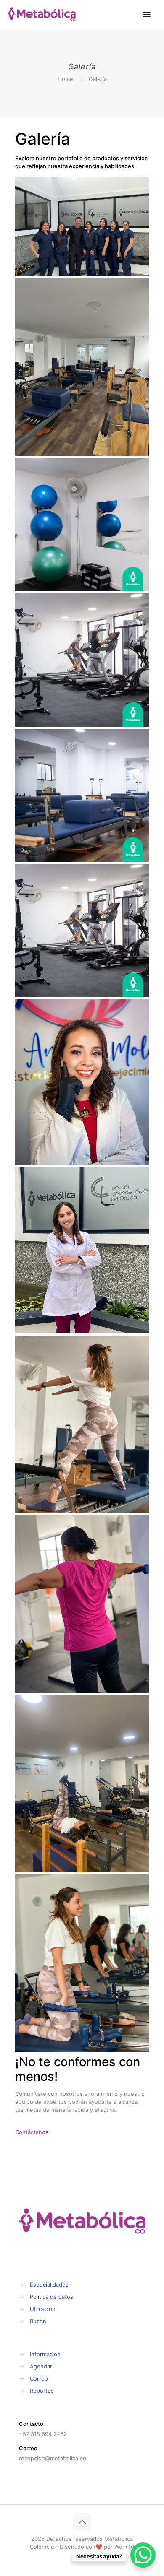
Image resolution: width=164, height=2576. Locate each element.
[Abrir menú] (147, 14)
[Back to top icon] (82, 2522)
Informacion (45, 2354)
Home (65, 79)
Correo (39, 2378)
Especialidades (49, 2285)
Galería (98, 79)
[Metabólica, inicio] (42, 14)
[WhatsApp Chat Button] (143, 2555)
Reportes (42, 2391)
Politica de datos (52, 2297)
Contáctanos (32, 2132)
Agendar (41, 2366)
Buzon (38, 2321)
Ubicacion (43, 2309)
